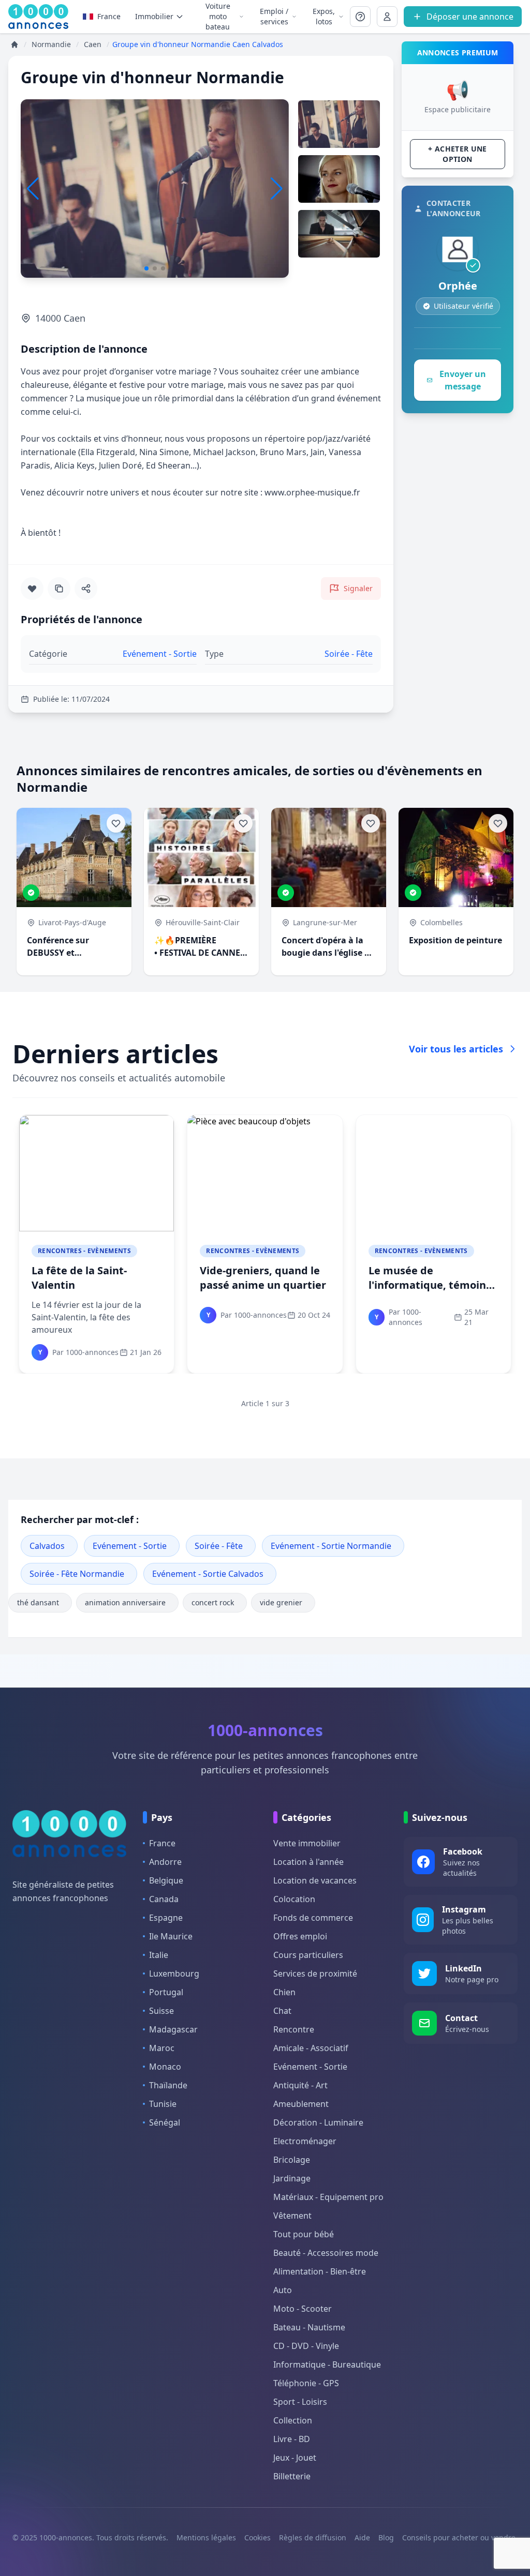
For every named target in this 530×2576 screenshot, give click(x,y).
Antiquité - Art (300, 2085)
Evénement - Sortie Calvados (208, 1574)
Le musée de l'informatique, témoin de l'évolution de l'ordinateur (427, 1292)
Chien (284, 1992)
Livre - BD (292, 2439)
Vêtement (292, 2216)
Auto (283, 2290)
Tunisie (163, 2104)
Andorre (165, 1862)
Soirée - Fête (219, 1546)
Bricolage (292, 2160)
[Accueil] (14, 44)
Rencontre (294, 2029)
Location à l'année (308, 1862)
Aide (362, 2537)
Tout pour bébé (304, 2234)
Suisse (161, 2011)
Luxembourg (174, 1974)
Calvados (47, 1546)
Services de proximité (315, 1974)
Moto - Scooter (303, 2309)
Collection (293, 2420)
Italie (159, 1955)
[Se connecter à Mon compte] (360, 17)
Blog (386, 2537)
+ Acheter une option (458, 154)
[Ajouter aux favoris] (32, 589)
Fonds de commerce (313, 1918)
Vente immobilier (307, 1843)
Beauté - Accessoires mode (326, 2253)
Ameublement (301, 2104)
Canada (164, 1899)
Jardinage (292, 2178)
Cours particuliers (308, 1955)
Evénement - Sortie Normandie (331, 1546)
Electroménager (305, 2141)
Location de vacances (315, 1880)
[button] (277, 189)
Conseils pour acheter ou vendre (459, 2537)
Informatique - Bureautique (327, 2364)
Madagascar (173, 2029)
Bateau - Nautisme (309, 2327)
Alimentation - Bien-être (320, 2271)
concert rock (213, 1602)
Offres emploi (300, 1936)
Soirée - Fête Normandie (77, 1574)
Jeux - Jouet (295, 2458)
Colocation (294, 1899)
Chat (282, 2011)
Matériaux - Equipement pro (328, 2197)
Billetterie (292, 2476)
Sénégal (165, 2122)
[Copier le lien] (59, 589)
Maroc (162, 2048)
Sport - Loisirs (300, 2402)
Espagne (166, 1918)
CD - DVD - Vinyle (306, 2346)
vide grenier (281, 1602)
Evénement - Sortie (130, 1546)
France (109, 16)
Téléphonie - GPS (306, 2383)
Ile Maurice (171, 1936)
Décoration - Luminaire (318, 2122)
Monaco (165, 2067)
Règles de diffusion (313, 2537)
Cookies (257, 2537)
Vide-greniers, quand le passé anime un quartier (263, 1278)
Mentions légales (206, 2537)
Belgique (166, 1880)
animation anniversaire (125, 1602)
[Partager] (86, 589)
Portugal (166, 1992)
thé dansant (38, 1602)
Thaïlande (168, 2085)
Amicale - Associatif (311, 2048)
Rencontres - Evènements (84, 1251)
